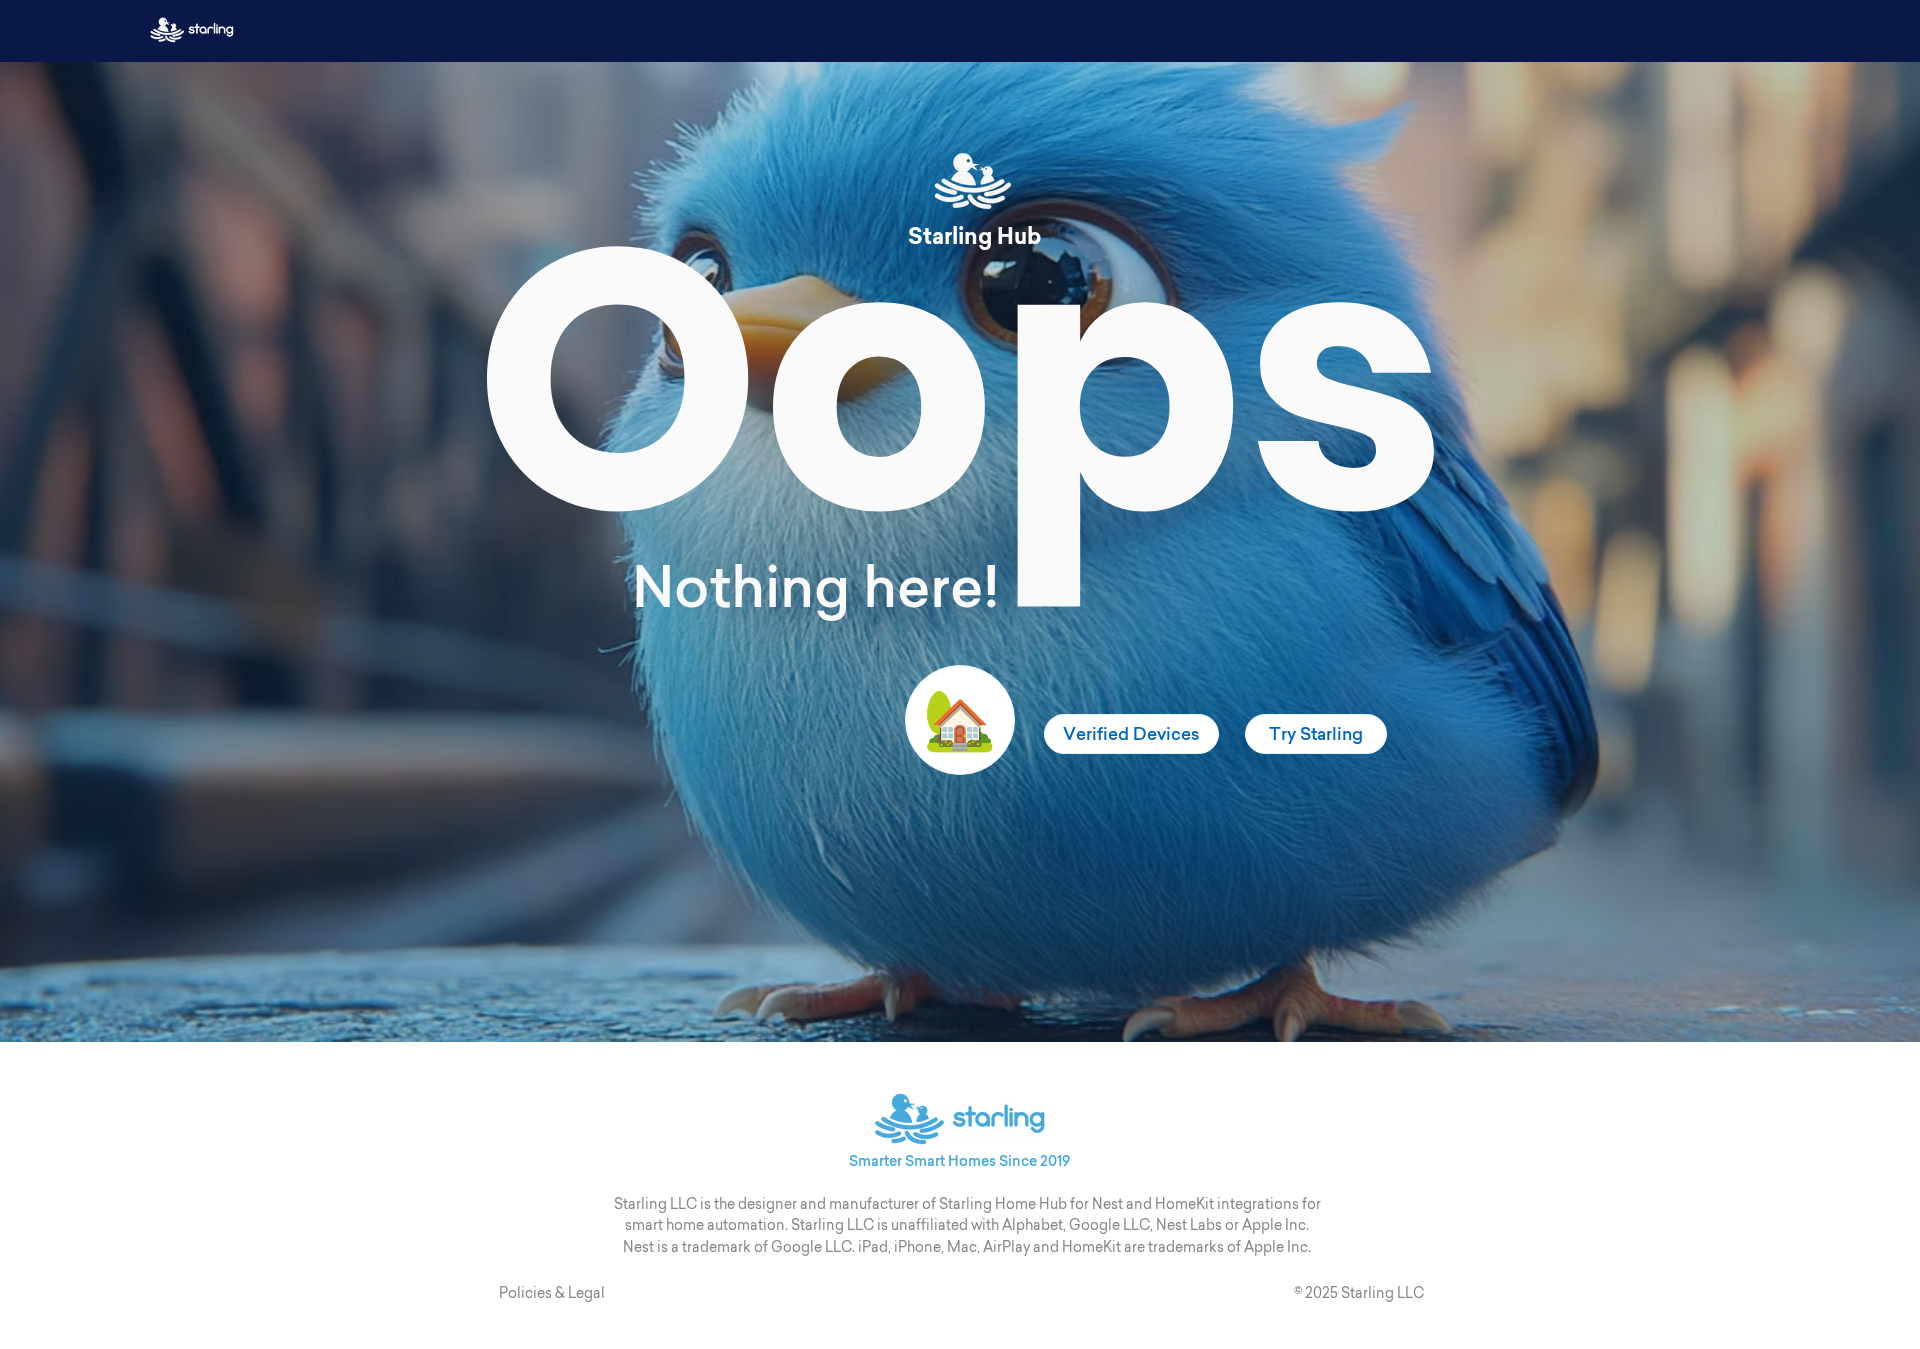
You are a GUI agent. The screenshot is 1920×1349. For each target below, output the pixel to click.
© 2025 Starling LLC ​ (1360, 1293)
